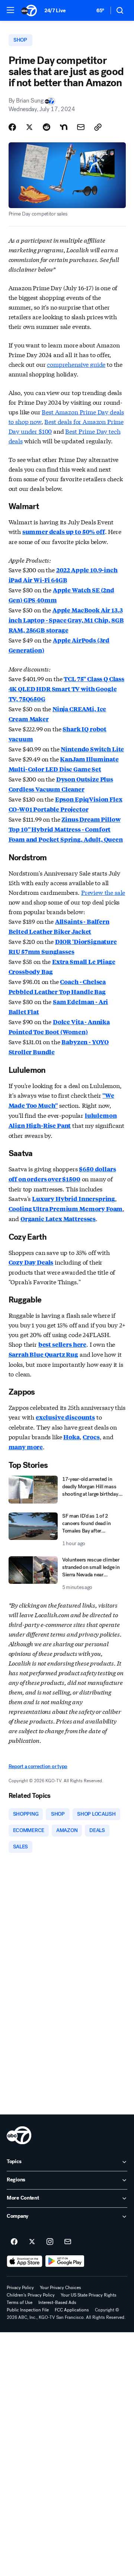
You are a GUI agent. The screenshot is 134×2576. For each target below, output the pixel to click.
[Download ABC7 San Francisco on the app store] (25, 2261)
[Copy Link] (98, 127)
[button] (10, 10)
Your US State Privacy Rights (89, 2295)
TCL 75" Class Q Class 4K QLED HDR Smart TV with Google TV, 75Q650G (66, 689)
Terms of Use (20, 2302)
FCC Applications (72, 2310)
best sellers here (62, 1344)
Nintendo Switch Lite (92, 749)
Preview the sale (103, 892)
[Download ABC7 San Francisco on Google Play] (65, 2261)
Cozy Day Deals (31, 1262)
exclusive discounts (65, 1417)
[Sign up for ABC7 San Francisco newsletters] (68, 2242)
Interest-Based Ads (57, 2302)
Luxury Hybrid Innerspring (74, 1199)
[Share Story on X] (29, 127)
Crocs (91, 1437)
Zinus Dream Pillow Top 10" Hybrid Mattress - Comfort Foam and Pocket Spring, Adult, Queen (66, 829)
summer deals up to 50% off (64, 532)
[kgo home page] (19, 2135)
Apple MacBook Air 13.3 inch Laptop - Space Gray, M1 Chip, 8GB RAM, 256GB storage (66, 620)
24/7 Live (55, 11)
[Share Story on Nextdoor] (64, 127)
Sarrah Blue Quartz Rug (43, 1354)
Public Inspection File (28, 2310)
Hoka (71, 1437)
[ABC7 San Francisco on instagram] (50, 2242)
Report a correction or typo (38, 1766)
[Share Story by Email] (81, 127)
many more (26, 1447)
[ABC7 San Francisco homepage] (29, 10)
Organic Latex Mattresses (58, 1219)
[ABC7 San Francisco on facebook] (14, 2242)
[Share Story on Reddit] (47, 127)
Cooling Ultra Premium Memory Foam (66, 1209)
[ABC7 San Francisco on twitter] (32, 2242)
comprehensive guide (76, 364)
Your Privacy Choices (60, 2288)
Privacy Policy (20, 2288)
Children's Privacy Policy (31, 2295)
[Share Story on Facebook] (12, 127)
